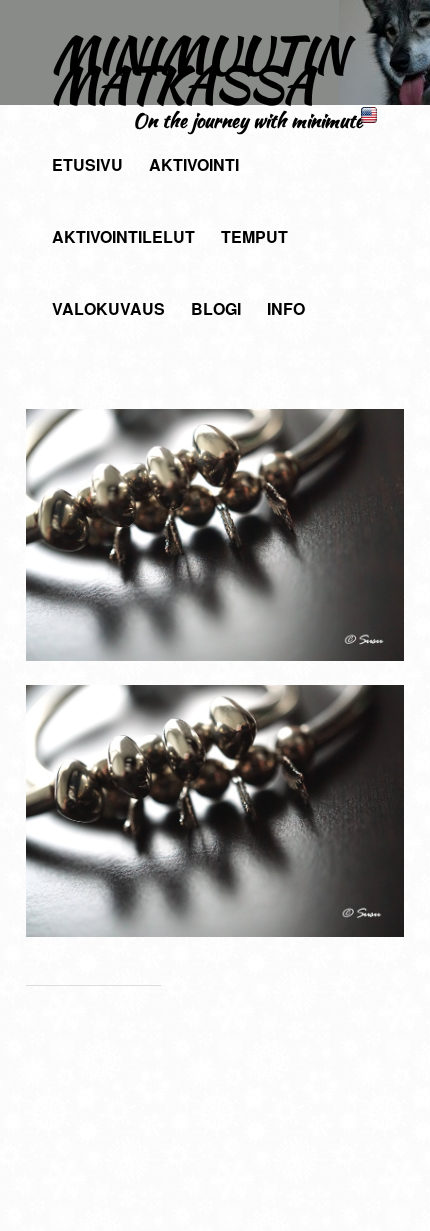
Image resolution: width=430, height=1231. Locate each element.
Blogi (216, 308)
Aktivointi (194, 164)
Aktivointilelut (123, 236)
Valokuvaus (108, 308)
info (286, 308)
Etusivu (87, 164)
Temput (254, 236)
